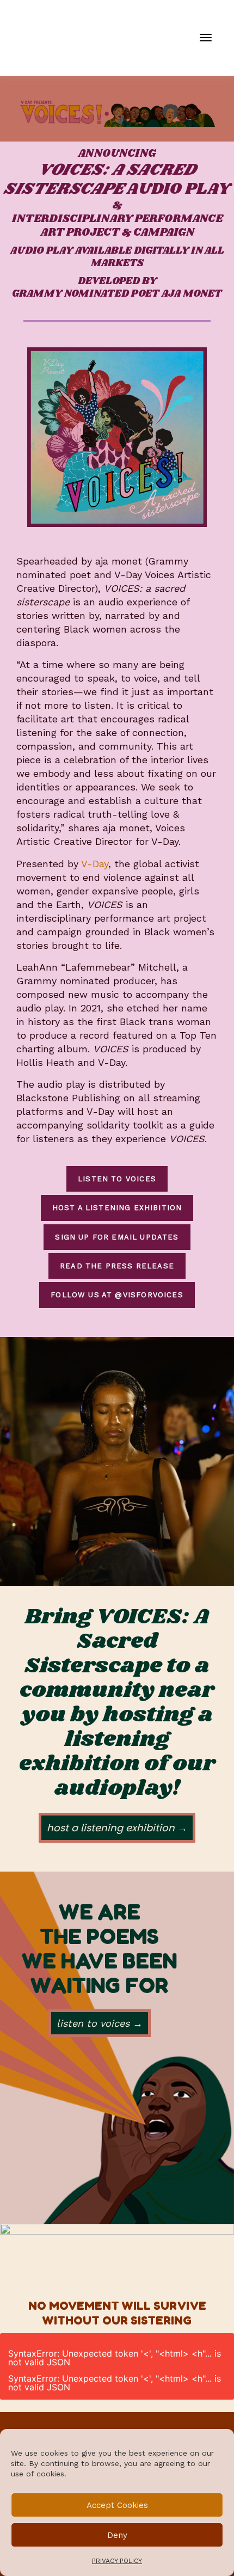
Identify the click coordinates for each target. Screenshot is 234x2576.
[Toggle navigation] (206, 38)
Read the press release (117, 1266)
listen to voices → (100, 2023)
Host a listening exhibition (117, 1208)
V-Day (95, 864)
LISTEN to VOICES (117, 1179)
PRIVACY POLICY (117, 2561)
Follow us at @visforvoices (117, 1295)
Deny (117, 2535)
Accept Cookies (117, 2505)
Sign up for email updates (117, 1237)
